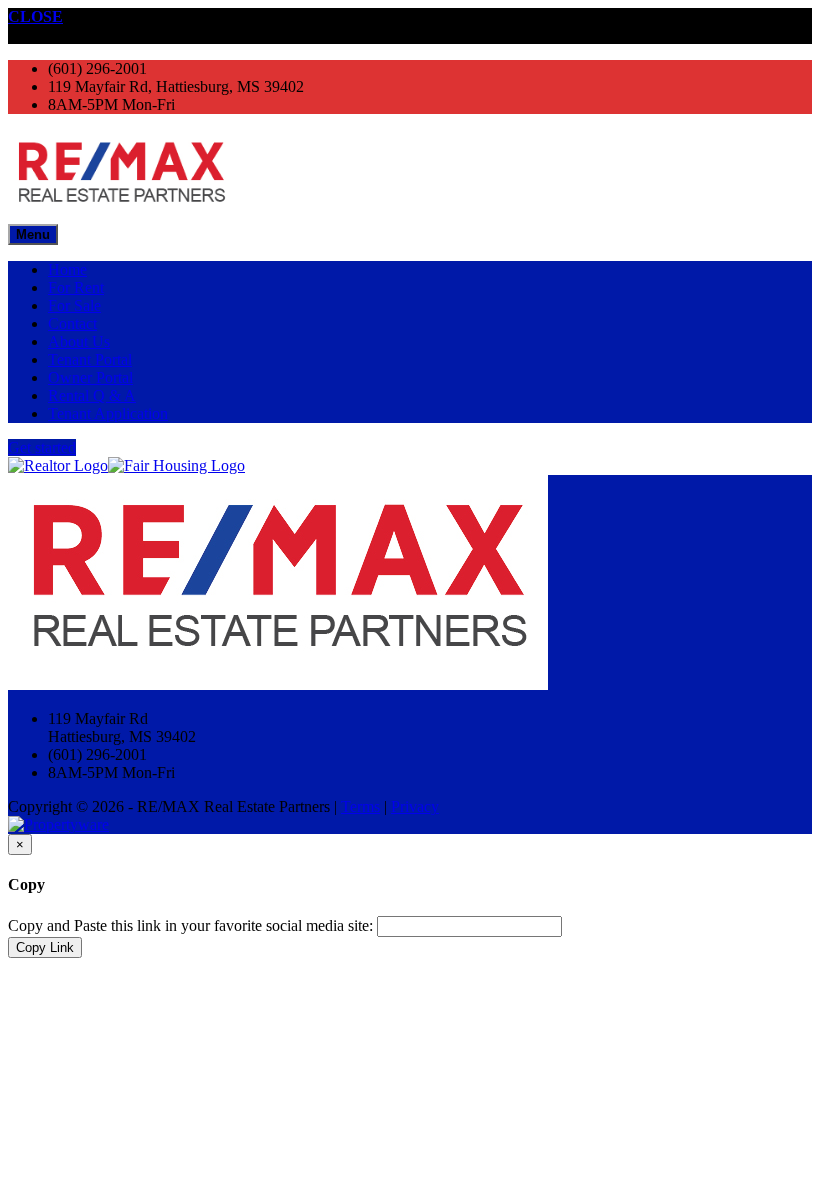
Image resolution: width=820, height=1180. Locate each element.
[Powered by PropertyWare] (58, 824)
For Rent (76, 287)
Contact (72, 323)
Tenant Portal (90, 359)
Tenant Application (108, 413)
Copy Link (45, 947)
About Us (79, 341)
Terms (360, 806)
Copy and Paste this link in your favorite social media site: (190, 925)
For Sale (74, 305)
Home (67, 269)
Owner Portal (90, 377)
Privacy (415, 806)
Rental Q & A (92, 395)
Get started (42, 447)
